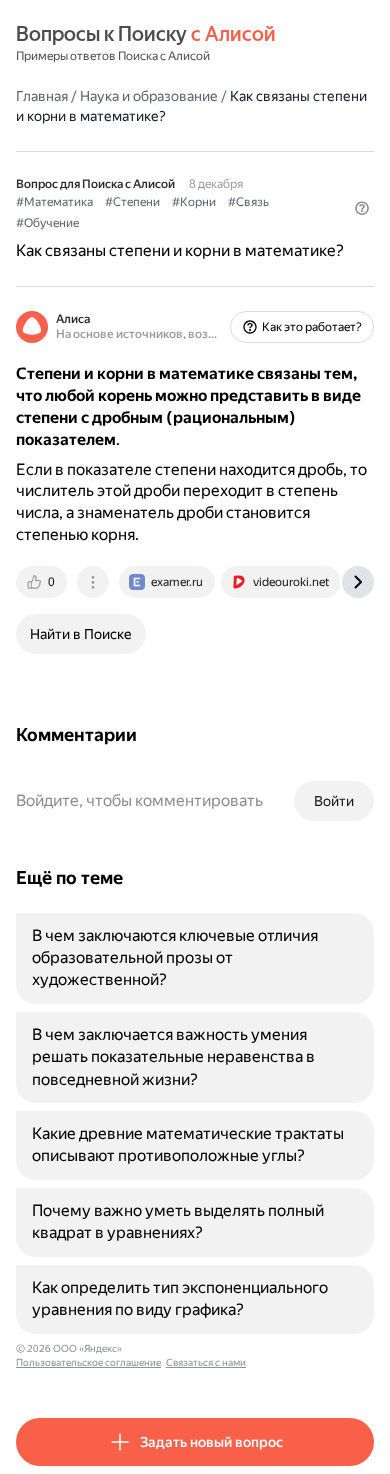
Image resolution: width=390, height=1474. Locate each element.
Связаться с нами (206, 1362)
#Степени (132, 202)
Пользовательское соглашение (88, 1362)
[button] (362, 208)
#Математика (54, 202)
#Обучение (47, 223)
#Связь (248, 202)
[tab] (43, 582)
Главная (42, 96)
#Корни (194, 202)
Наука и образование (149, 96)
